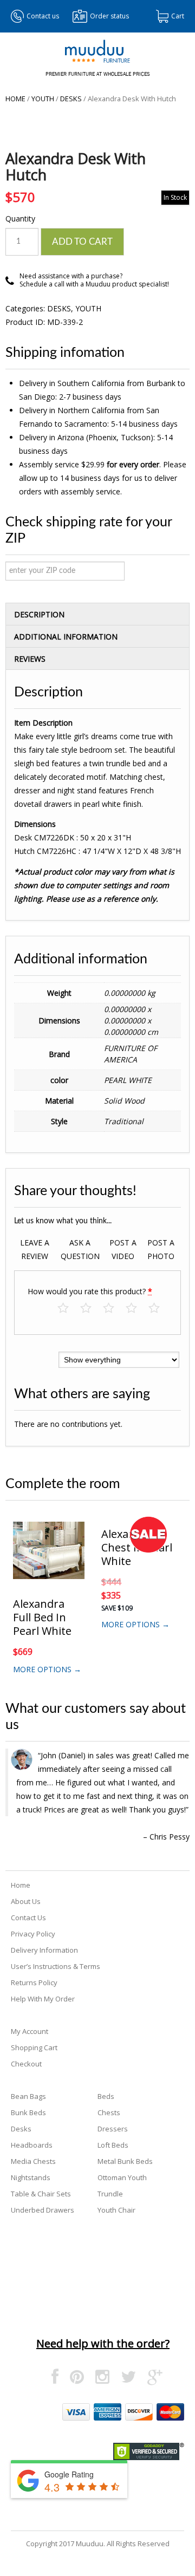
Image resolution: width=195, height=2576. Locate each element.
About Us (26, 1901)
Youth (43, 99)
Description (39, 614)
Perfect (160, 1309)
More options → (47, 1669)
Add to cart (82, 242)
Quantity (20, 219)
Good (137, 1309)
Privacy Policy (33, 1934)
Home (15, 99)
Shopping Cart (34, 2047)
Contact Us (28, 1918)
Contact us (43, 16)
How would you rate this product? (90, 1291)
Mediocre (91, 1309)
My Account (30, 2031)
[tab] (97, 614)
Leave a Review (35, 1249)
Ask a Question (80, 1249)
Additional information (66, 637)
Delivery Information (44, 1950)
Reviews (30, 659)
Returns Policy (34, 1982)
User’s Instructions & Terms (56, 1966)
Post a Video (123, 1249)
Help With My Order (43, 1999)
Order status (109, 16)
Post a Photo (161, 1249)
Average (114, 1309)
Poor (69, 1309)
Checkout (26, 2064)
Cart (178, 16)
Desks (71, 99)
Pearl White (128, 1080)
